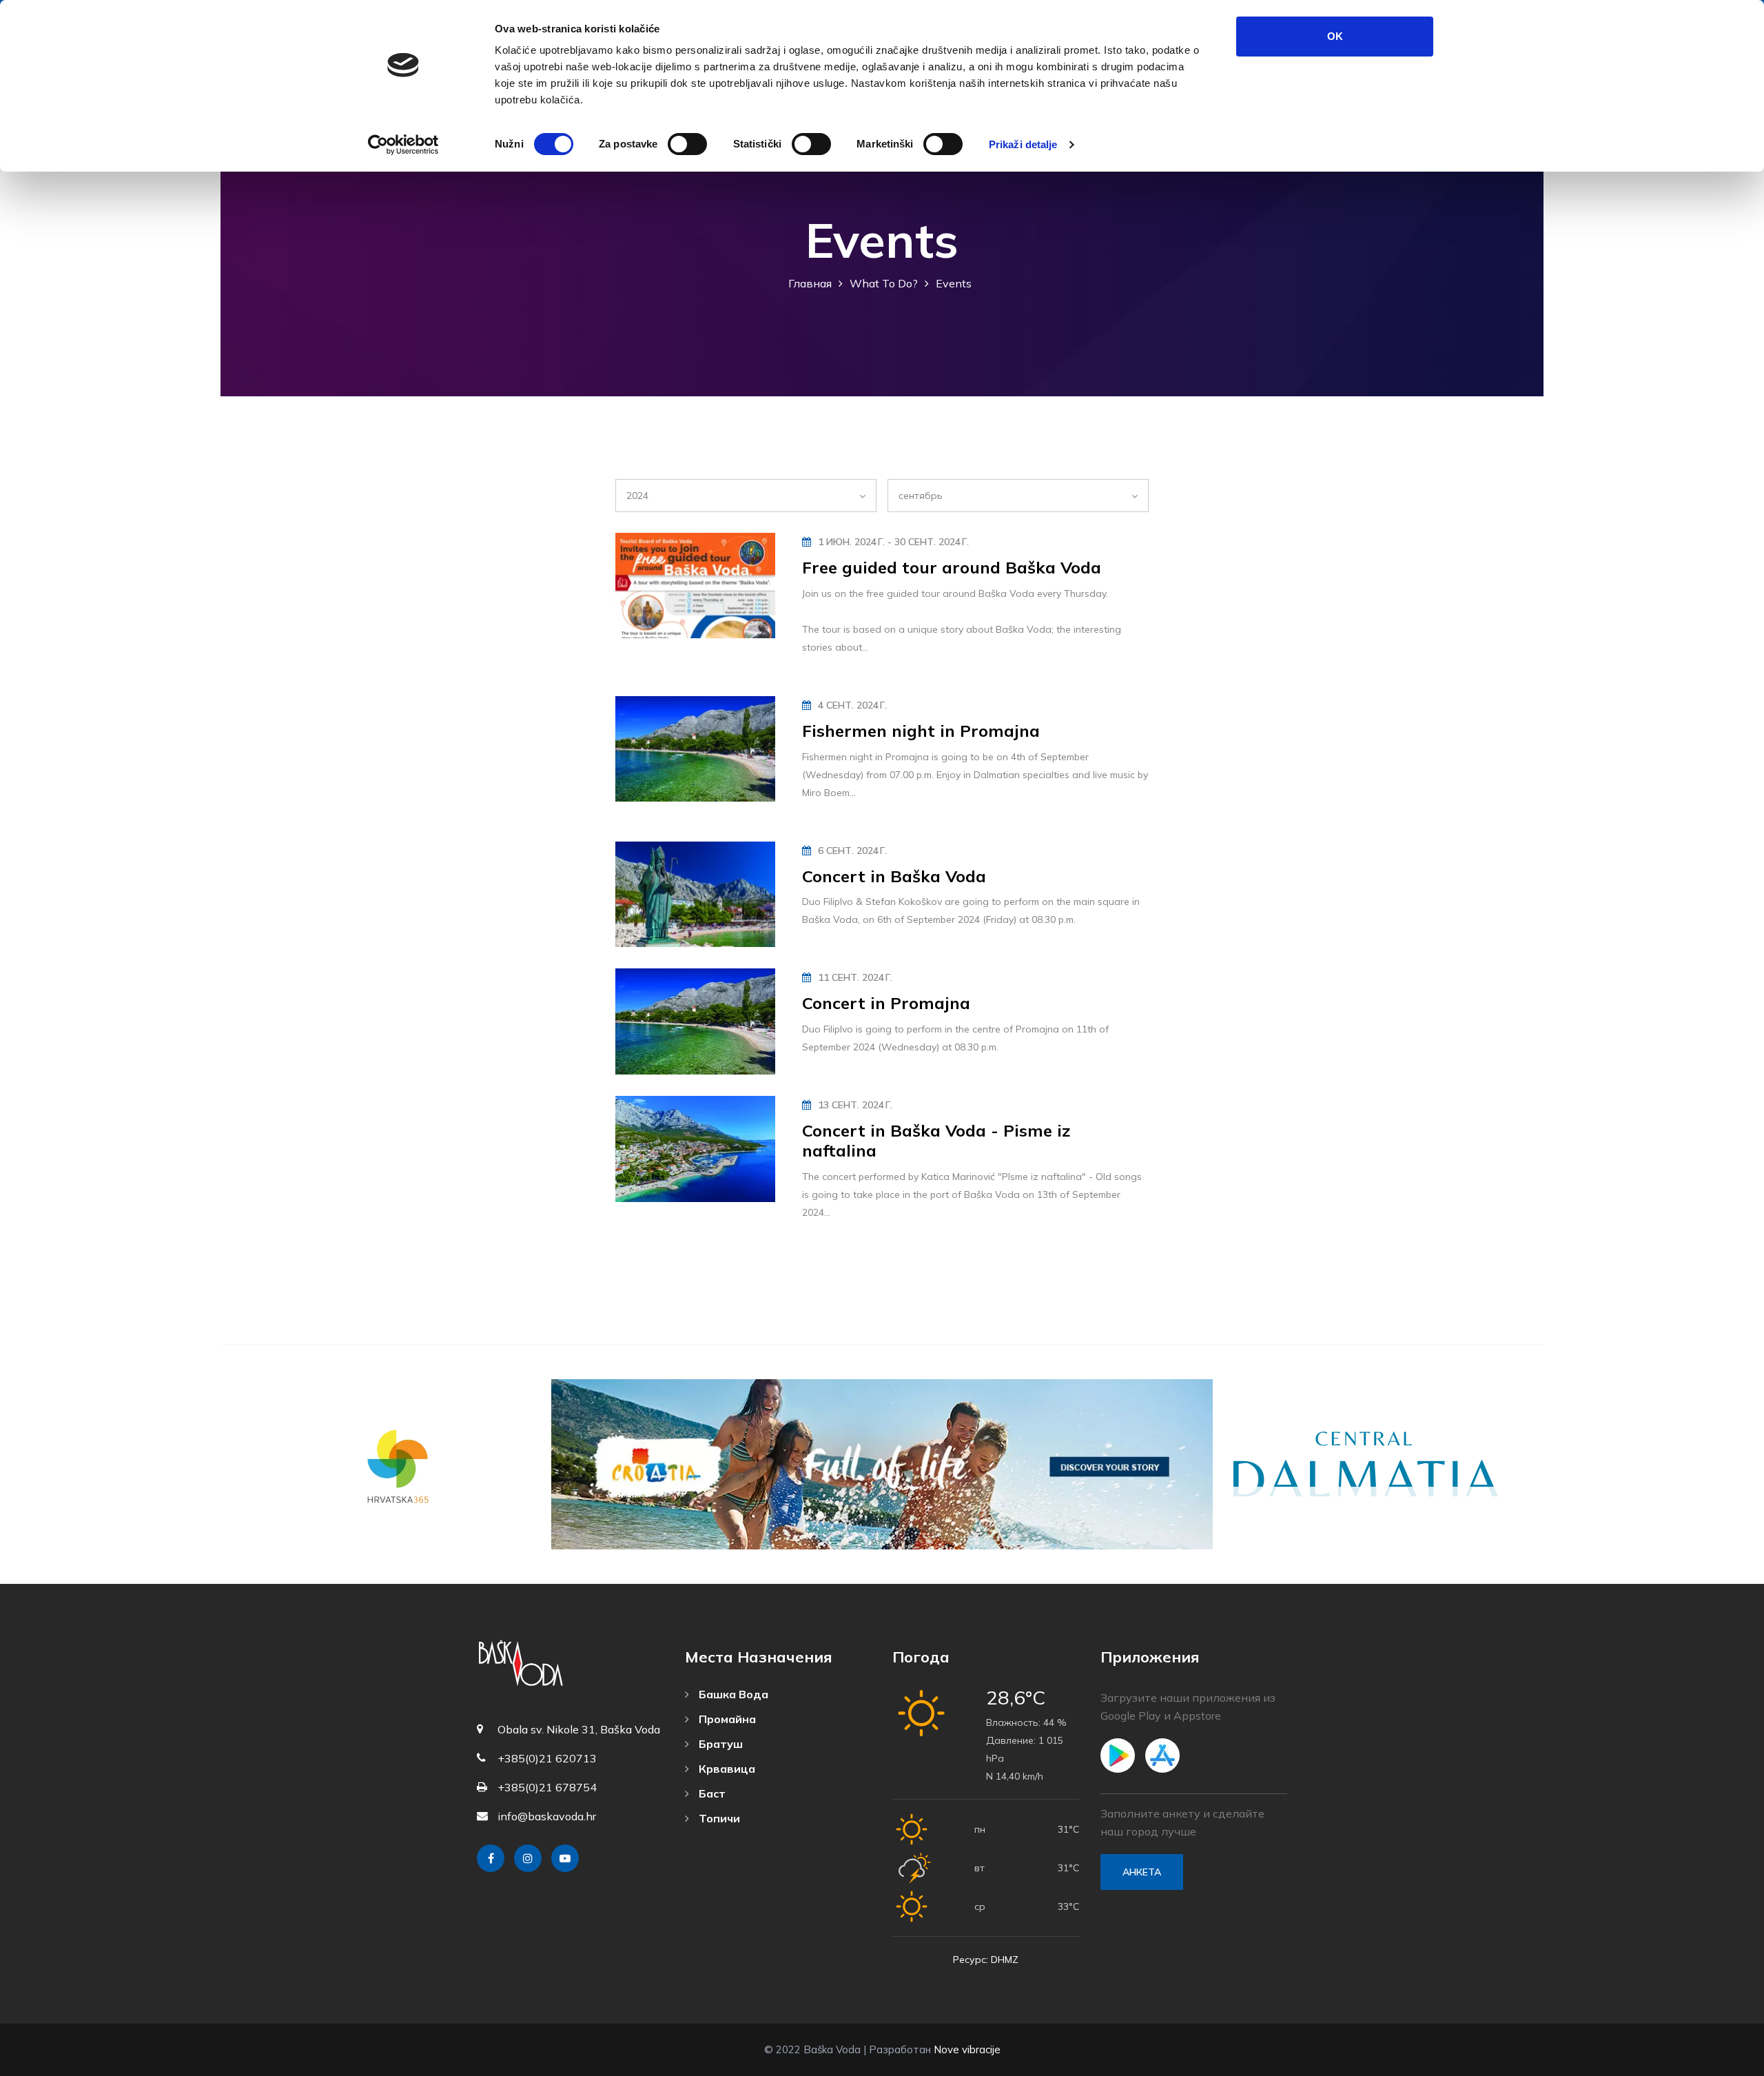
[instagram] (528, 1858)
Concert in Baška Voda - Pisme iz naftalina (936, 1140)
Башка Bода (732, 1694)
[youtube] (565, 1858)
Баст (711, 1793)
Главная (810, 283)
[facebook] (491, 1858)
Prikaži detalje (1023, 144)
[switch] (687, 144)
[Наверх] (1723, 2062)
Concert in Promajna (886, 1003)
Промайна (726, 1719)
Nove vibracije (967, 2049)
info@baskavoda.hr (547, 1816)
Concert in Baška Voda (894, 876)
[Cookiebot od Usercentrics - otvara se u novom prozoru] (403, 145)
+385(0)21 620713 (547, 1758)
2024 (637, 496)
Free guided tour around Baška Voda (952, 567)
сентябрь (921, 496)
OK (1335, 36)
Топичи (718, 1818)
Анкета (1142, 1872)
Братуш (719, 1744)
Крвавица (726, 1769)
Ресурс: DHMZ (986, 1960)
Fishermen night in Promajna (921, 731)
